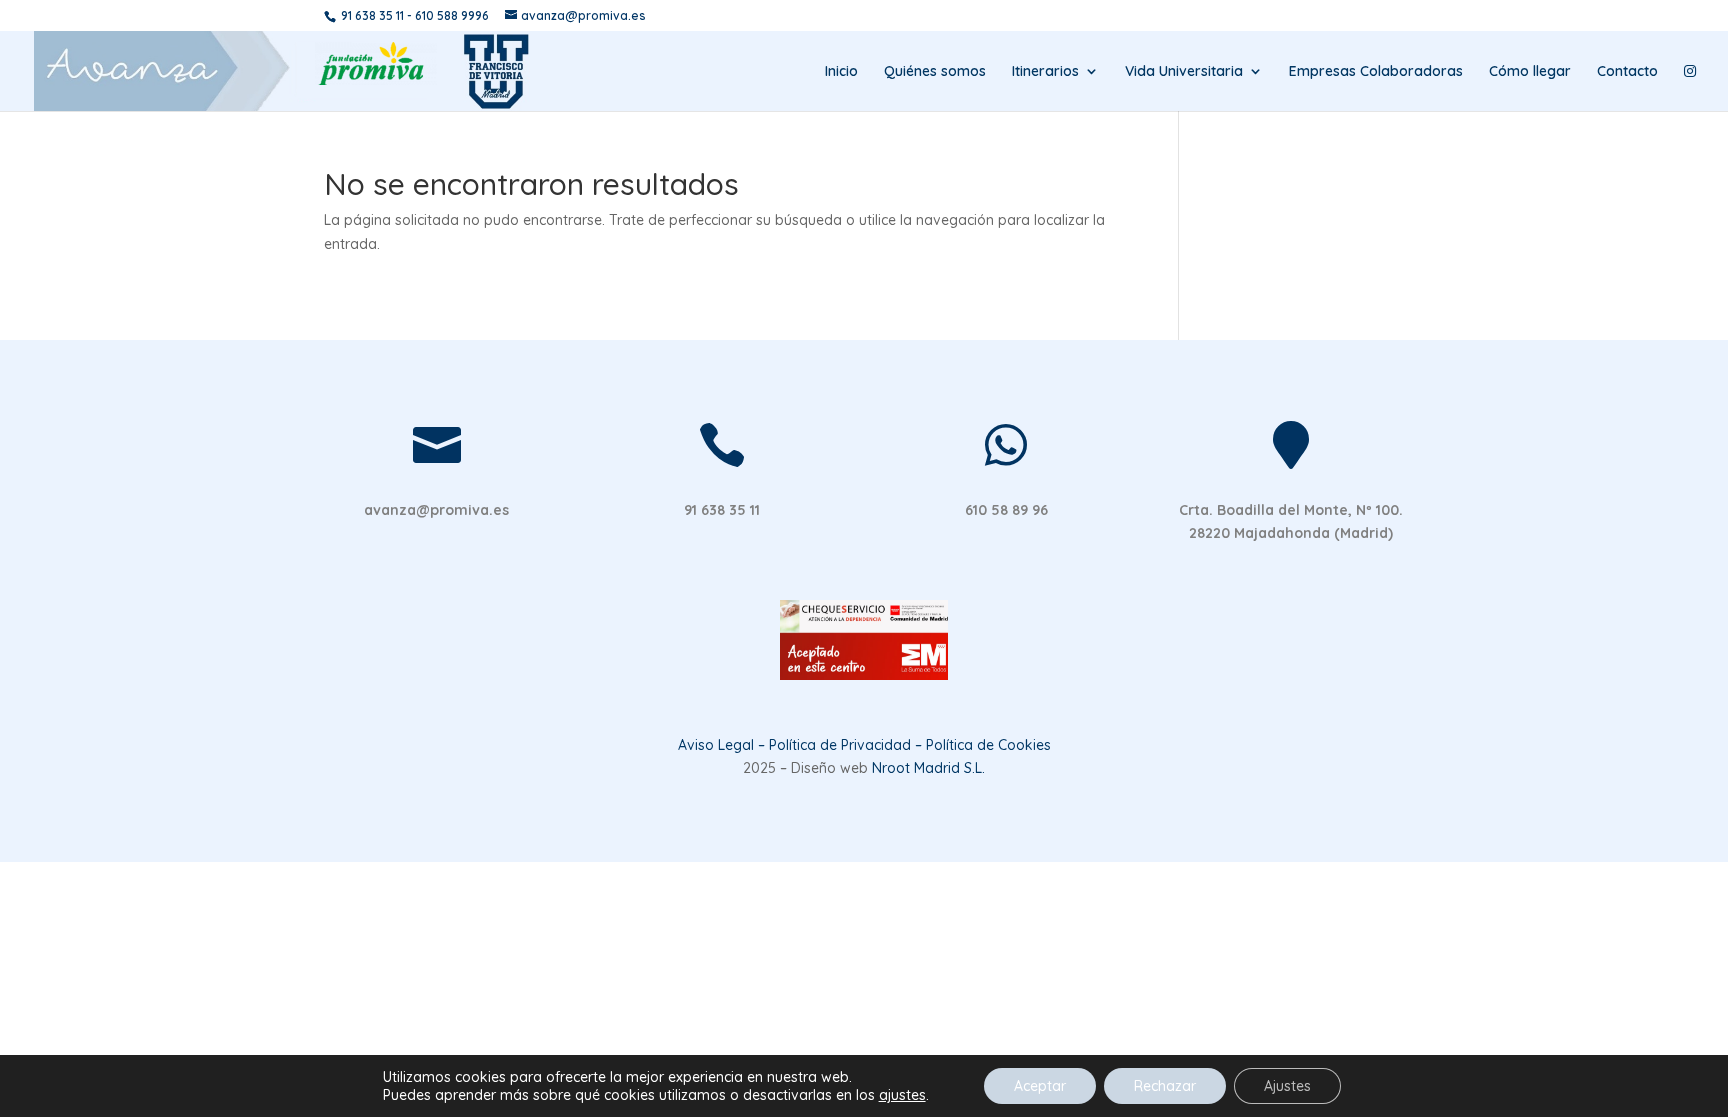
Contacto (1627, 72)
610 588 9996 (452, 15)
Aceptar (1040, 1086)
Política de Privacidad (840, 745)
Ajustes (1287, 1086)
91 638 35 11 (372, 15)
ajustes (902, 1095)
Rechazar (1165, 1086)
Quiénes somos (935, 72)
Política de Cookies (988, 745)
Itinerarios (1045, 72)
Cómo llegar (1530, 72)
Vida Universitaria (1184, 72)
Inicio (841, 72)
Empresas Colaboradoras (1376, 72)
